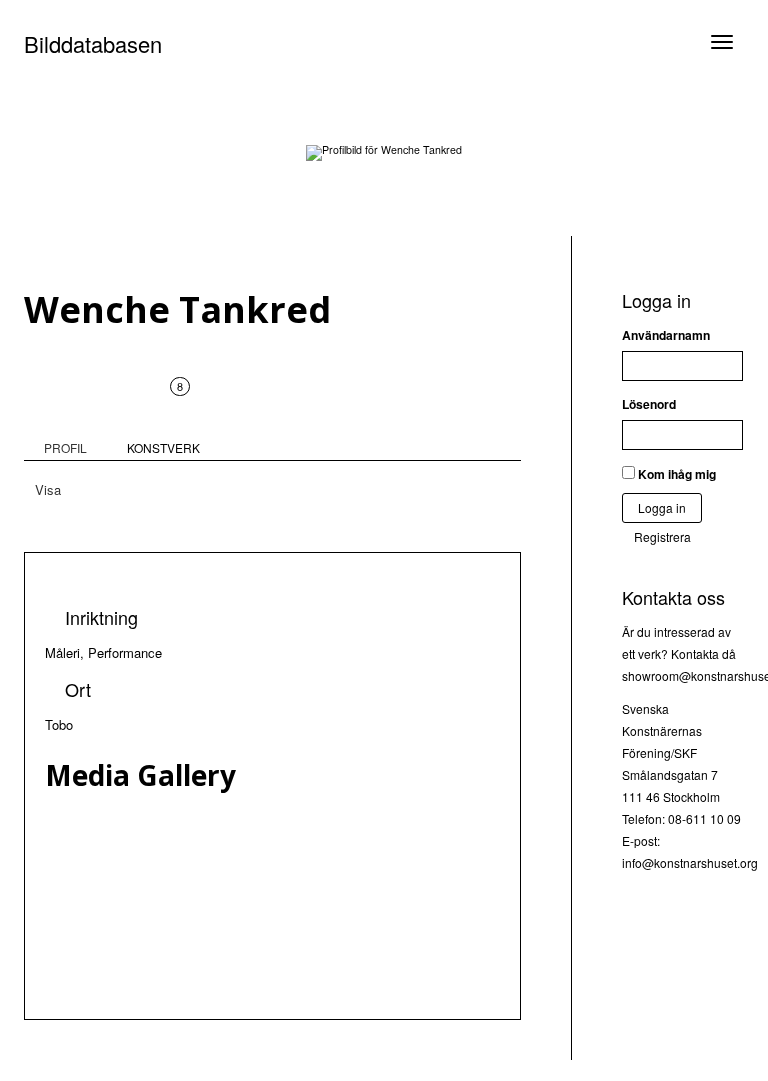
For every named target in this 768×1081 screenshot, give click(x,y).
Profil (65, 447)
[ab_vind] (292, 868)
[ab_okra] (292, 890)
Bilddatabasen (93, 43)
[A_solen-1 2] (292, 956)
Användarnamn (666, 335)
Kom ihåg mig (675, 474)
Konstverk (163, 417)
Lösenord (649, 404)
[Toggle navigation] (722, 42)
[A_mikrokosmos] (292, 846)
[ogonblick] (292, 912)
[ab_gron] (292, 934)
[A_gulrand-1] (292, 824)
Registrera (662, 536)
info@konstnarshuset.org (690, 862)
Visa (48, 489)
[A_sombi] (292, 978)
